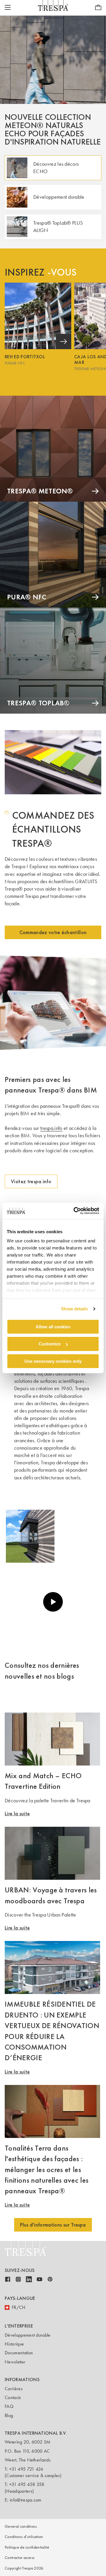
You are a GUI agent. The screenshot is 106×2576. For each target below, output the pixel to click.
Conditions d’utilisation (24, 2537)
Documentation (19, 2353)
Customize (50, 1344)
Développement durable (28, 2335)
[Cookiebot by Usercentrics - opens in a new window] (75, 1211)
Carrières (14, 2389)
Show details (74, 1309)
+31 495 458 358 (27, 2484)
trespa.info (51, 1128)
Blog (9, 2415)
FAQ (9, 2406)
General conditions (21, 2526)
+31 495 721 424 (26, 2469)
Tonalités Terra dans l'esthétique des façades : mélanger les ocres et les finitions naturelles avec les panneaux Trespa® (47, 2169)
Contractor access (20, 2558)
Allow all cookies (53, 1326)
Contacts (13, 2397)
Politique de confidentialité (27, 2547)
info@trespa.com (26, 2500)
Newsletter (15, 2362)
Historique (14, 2344)
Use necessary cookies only (53, 1361)
